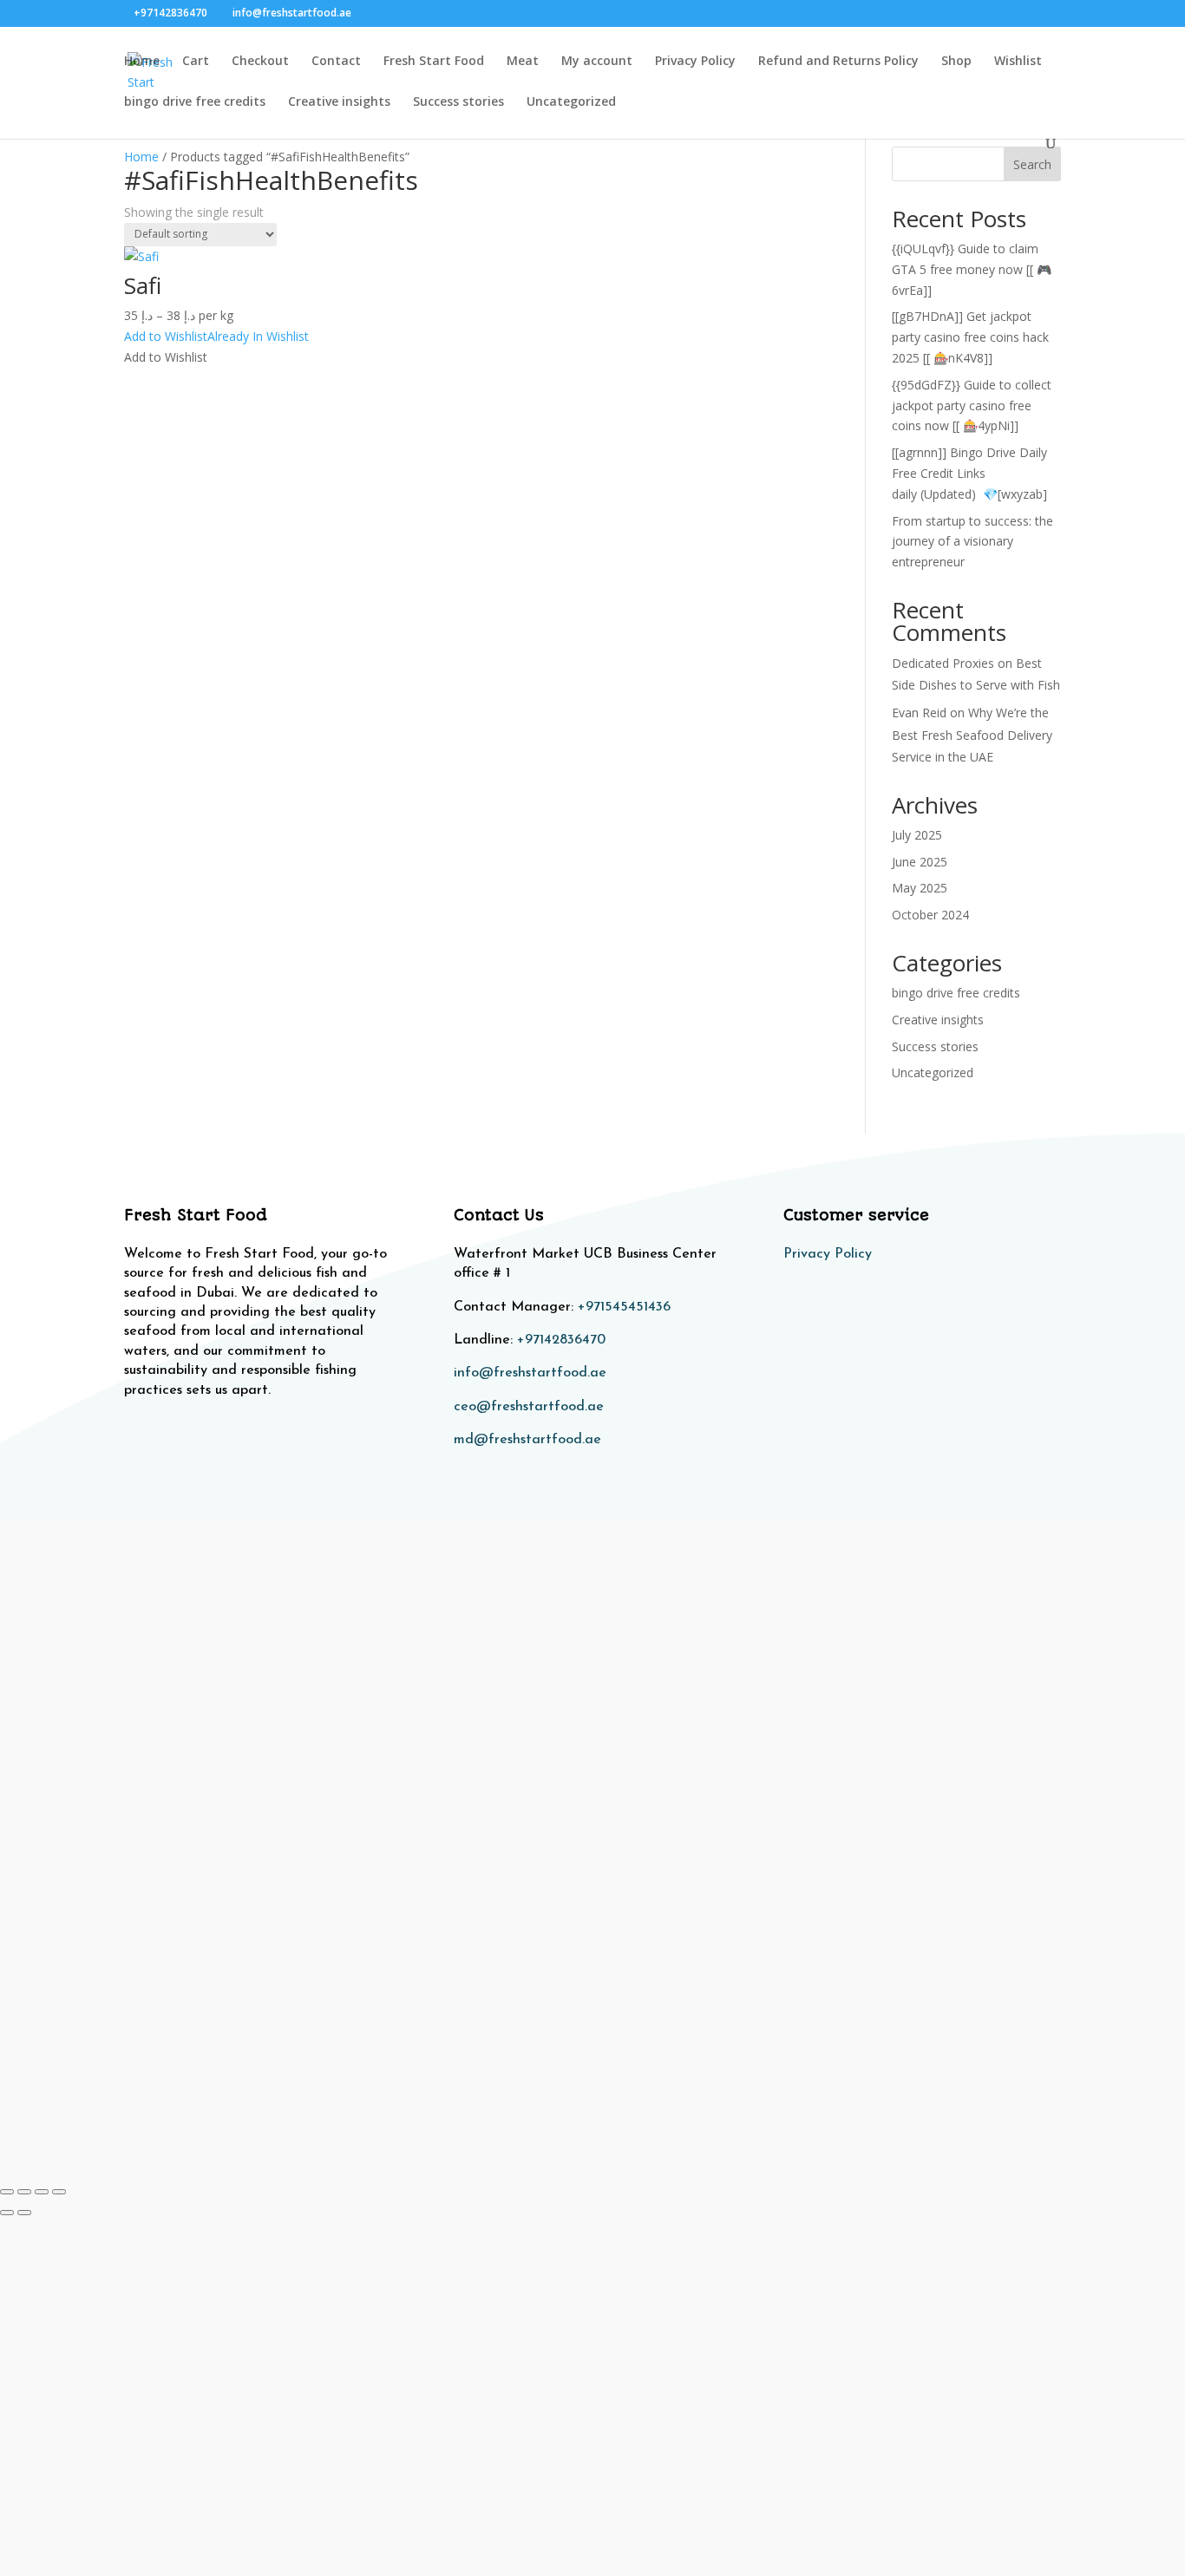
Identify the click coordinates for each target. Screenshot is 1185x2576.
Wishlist (1018, 62)
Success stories (458, 102)
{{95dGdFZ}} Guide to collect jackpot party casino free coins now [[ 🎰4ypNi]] (972, 405)
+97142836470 (561, 1340)
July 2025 (917, 835)
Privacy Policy (695, 62)
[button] (216, 336)
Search (1032, 164)
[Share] (42, 2192)
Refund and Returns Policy (838, 62)
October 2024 (930, 915)
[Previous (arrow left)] (7, 2213)
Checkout (260, 62)
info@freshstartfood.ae (530, 1373)
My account (597, 62)
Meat (523, 62)
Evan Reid (919, 713)
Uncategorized (571, 102)
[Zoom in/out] (7, 2192)
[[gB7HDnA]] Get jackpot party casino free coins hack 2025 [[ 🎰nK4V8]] (970, 337)
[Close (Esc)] (59, 2192)
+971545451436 (624, 1307)
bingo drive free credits (195, 102)
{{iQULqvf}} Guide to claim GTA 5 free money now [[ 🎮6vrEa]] (972, 269)
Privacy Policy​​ (828, 1254)
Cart (196, 62)
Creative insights (339, 102)
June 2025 (920, 862)
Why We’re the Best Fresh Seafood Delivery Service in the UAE (972, 734)
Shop (956, 62)
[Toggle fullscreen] (24, 2192)
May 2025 (920, 888)
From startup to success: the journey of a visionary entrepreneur (972, 542)
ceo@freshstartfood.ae (529, 1407)
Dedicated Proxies (943, 663)
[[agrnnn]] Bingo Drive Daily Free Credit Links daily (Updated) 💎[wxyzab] (969, 473)
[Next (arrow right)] (24, 2213)
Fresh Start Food (434, 62)
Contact (336, 62)
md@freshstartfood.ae (527, 1440)
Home (142, 62)
